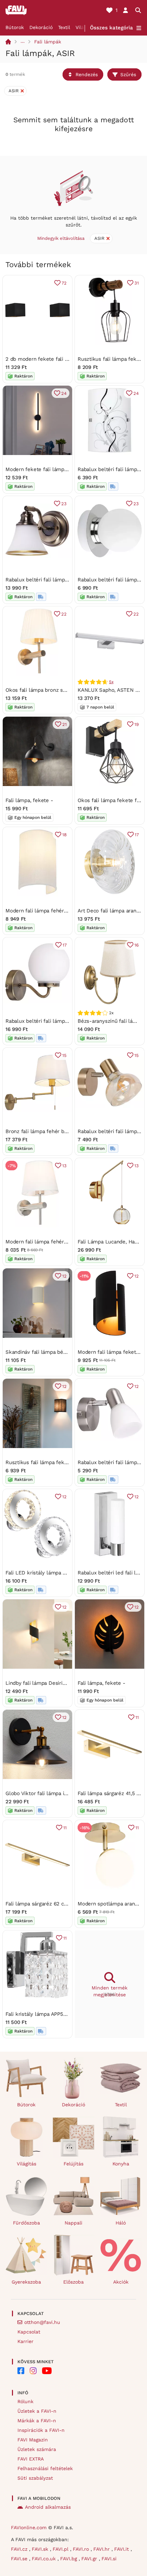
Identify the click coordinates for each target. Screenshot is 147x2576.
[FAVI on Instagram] (33, 2371)
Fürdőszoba (26, 2223)
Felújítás (73, 2164)
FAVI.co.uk (45, 2559)
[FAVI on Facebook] (21, 2371)
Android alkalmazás (48, 2507)
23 (64, 504)
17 (137, 835)
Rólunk (25, 2401)
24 (64, 393)
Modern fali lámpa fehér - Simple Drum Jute (60, 911)
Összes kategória (111, 28)
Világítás (26, 2164)
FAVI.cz (20, 2549)
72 (64, 283)
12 (64, 1276)
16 (137, 945)
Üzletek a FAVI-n (37, 2411)
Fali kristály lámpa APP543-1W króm (49, 2014)
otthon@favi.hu (42, 2322)
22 (64, 614)
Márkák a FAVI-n (37, 2421)
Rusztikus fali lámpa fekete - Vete (47, 1462)
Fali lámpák (48, 42)
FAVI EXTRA (31, 2459)
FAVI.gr (90, 2559)
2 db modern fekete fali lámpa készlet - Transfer (65, 359)
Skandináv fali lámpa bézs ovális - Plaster (56, 1352)
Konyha (121, 2164)
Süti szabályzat (35, 2478)
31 (137, 283)
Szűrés (128, 74)
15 (64, 1055)
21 (64, 724)
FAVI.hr (102, 2549)
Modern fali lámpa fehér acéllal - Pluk (51, 1242)
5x (111, 682)
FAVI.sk (41, 2549)
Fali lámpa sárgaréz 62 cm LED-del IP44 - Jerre (63, 1904)
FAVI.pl (61, 2549)
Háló (121, 2223)
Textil (64, 27)
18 (64, 835)
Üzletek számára (37, 2449)
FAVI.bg (69, 2559)
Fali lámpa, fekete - (29, 800)
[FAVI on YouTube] (47, 2371)
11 (137, 1717)
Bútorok (15, 27)
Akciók (121, 2282)
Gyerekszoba (26, 2282)
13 (64, 1166)
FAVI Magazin (33, 2440)
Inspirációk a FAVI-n (41, 2430)
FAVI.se (20, 2559)
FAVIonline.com (29, 2527)
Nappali (73, 2223)
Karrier (25, 2341)
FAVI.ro (82, 2549)
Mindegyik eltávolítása (61, 238)
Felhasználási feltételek (45, 2468)
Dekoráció (41, 27)
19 (137, 724)
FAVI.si (109, 2559)
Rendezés (87, 74)
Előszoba (73, 2282)
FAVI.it (122, 2549)
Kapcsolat (29, 2332)
